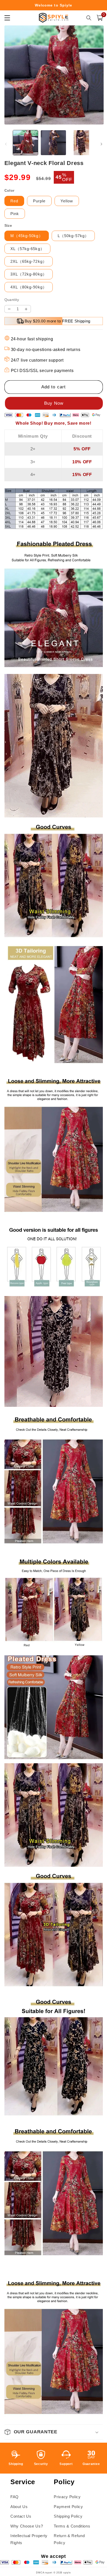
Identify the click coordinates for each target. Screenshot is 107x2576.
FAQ (15, 2497)
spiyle (67, 2573)
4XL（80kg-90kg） (29, 287)
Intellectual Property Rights (29, 2539)
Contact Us (21, 2516)
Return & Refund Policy (69, 2539)
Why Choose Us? (27, 2526)
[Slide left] (6, 144)
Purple (39, 201)
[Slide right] (101, 144)
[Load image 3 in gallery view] (81, 143)
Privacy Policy (67, 2497)
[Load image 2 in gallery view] (53, 143)
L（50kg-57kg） (73, 236)
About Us (19, 2507)
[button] (100, 18)
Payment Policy (68, 2507)
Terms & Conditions (72, 2526)
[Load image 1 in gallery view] (26, 143)
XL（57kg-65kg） (27, 249)
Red (14, 201)
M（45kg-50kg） (27, 236)
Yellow (67, 201)
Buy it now (54, 403)
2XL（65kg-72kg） (29, 261)
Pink (15, 214)
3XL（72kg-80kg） (29, 274)
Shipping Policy (68, 2516)
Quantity (12, 300)
